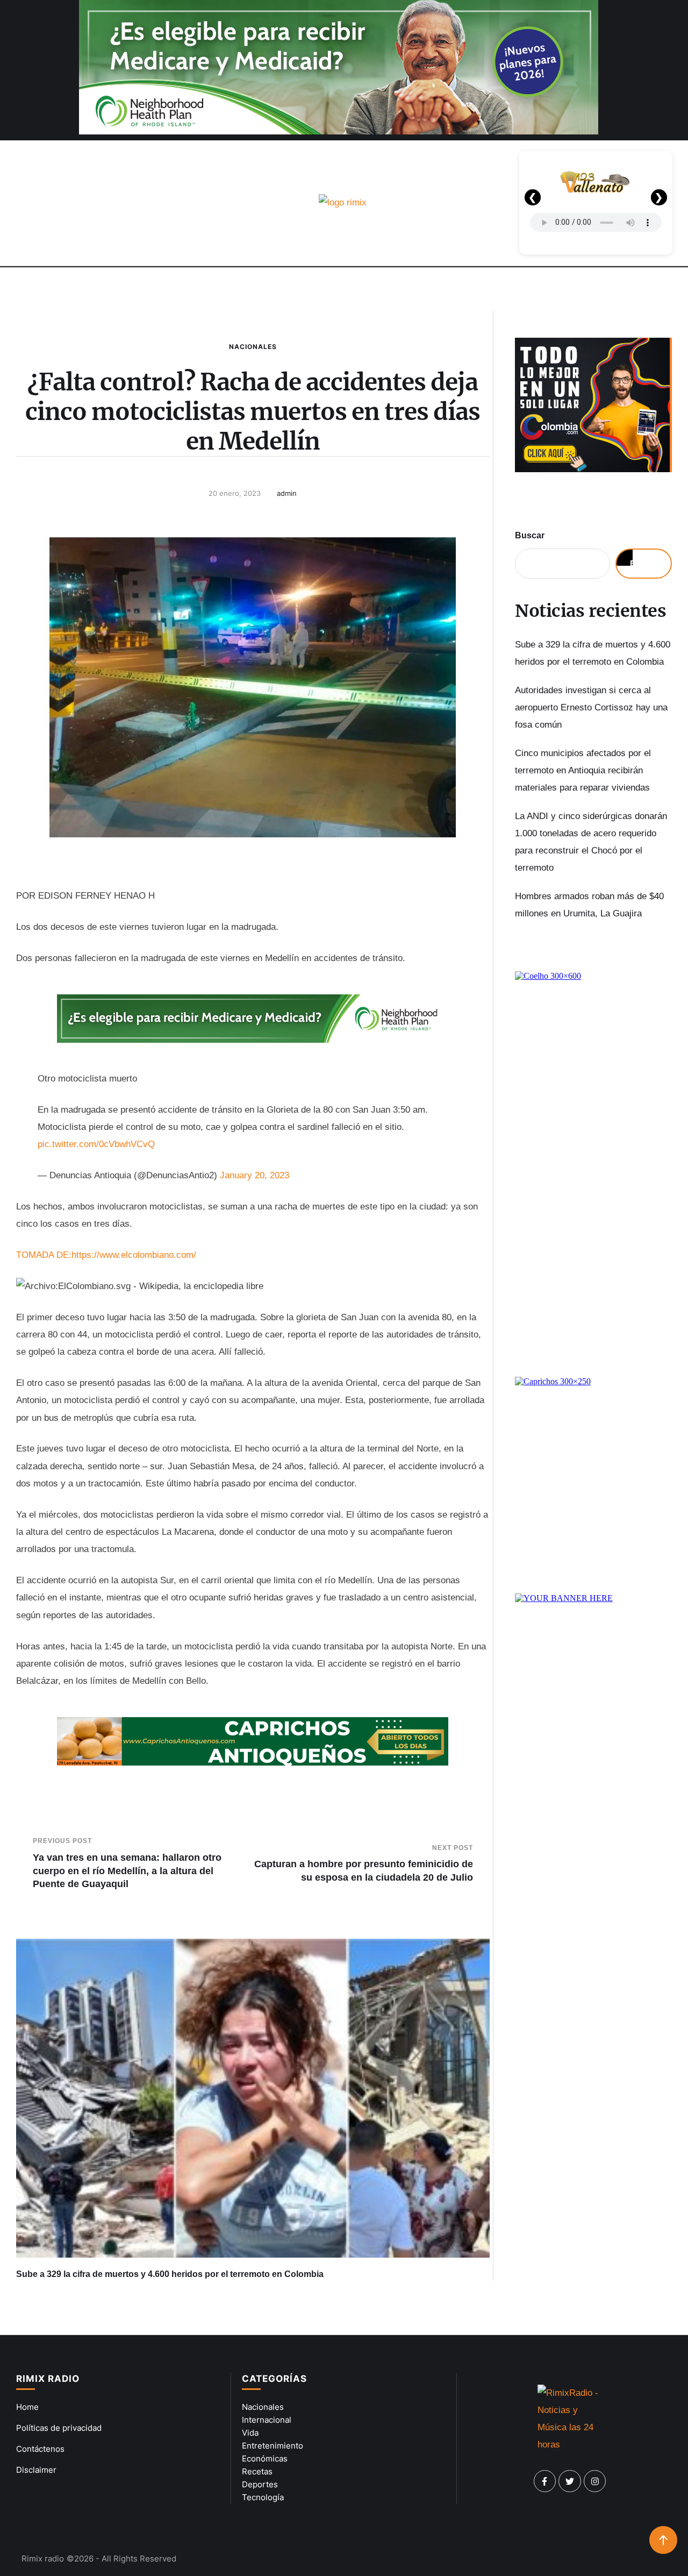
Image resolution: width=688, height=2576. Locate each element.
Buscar (530, 535)
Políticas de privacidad (59, 2428)
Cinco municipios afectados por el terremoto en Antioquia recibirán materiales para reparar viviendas (583, 771)
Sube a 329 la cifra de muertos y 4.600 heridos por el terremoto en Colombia (170, 2274)
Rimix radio (43, 2559)
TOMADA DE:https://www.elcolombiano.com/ (106, 1255)
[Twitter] (570, 2481)
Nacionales (253, 347)
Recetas (257, 2471)
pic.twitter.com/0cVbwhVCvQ (96, 1144)
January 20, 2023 (255, 1175)
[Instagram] (595, 2481)
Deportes (260, 2484)
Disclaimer (36, 2470)
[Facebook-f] (545, 2481)
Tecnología (263, 2497)
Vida (250, 2433)
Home (27, 2407)
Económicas (265, 2458)
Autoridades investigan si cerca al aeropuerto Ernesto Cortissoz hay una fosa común (591, 708)
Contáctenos (40, 2449)
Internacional (267, 2420)
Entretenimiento (273, 2446)
